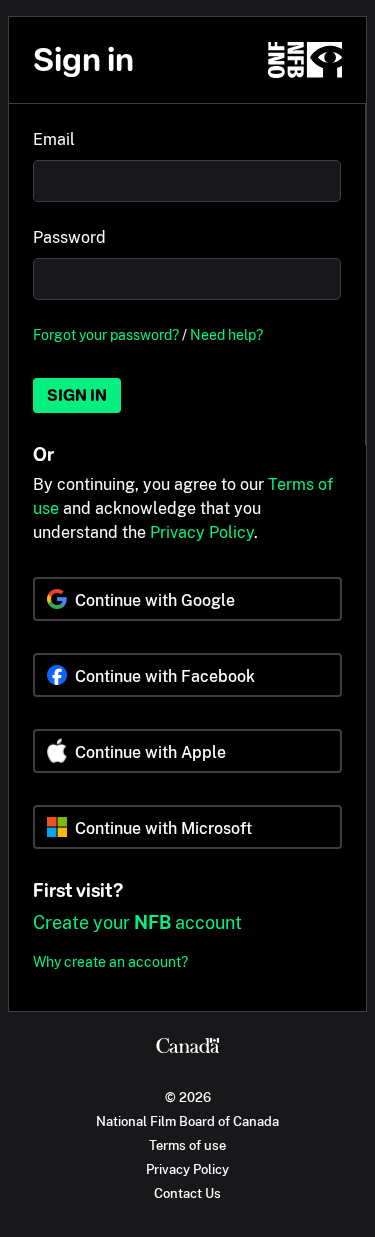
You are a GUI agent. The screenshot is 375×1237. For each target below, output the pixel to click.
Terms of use (187, 1145)
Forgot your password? (106, 334)
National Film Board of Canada (187, 1121)
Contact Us (187, 1193)
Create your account (137, 922)
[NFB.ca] (305, 60)
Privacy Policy (202, 532)
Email (54, 139)
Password (69, 237)
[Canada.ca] (187, 1048)
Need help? (226, 334)
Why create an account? (110, 961)
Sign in (77, 395)
